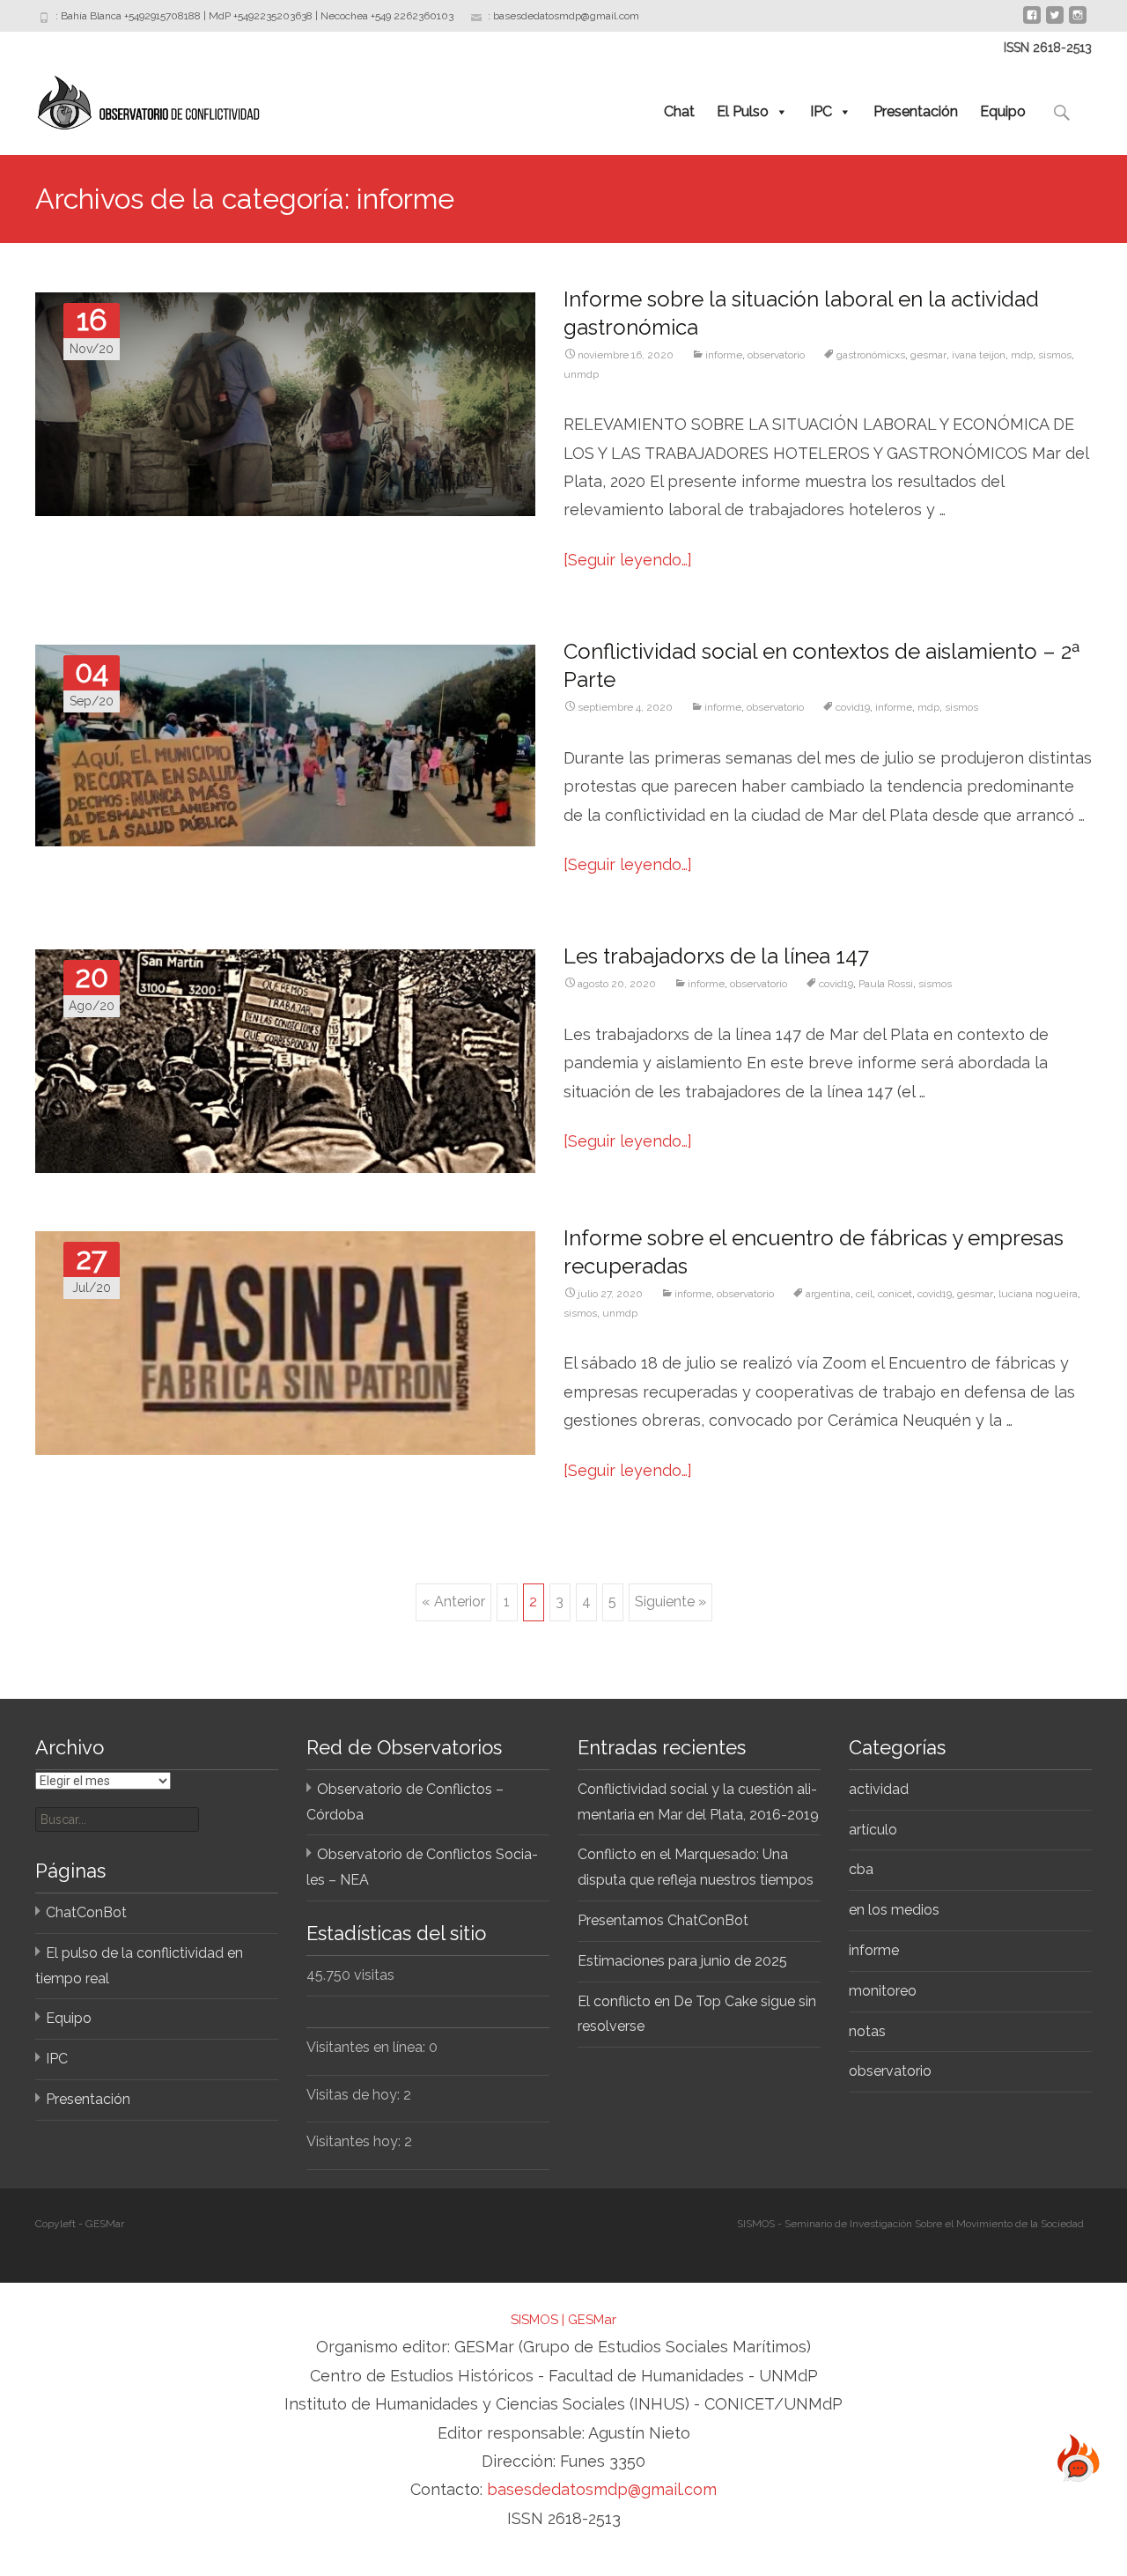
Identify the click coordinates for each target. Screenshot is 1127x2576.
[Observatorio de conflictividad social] (133, 99)
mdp (1022, 355)
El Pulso (743, 111)
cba (861, 1869)
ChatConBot (86, 1912)
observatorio (776, 355)
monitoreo (883, 1991)
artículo (873, 1830)
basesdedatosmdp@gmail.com (602, 2489)
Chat (679, 111)
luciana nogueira (1038, 1294)
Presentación (916, 111)
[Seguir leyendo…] (628, 560)
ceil (864, 1294)
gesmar (928, 355)
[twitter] (1055, 22)
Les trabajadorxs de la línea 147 (716, 956)
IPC (821, 111)
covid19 (853, 707)
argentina (828, 1294)
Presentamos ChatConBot (663, 1920)
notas (867, 2031)
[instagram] (1078, 22)
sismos (1055, 355)
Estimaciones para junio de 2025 (682, 1961)
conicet (895, 1294)
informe (724, 355)
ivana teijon (979, 355)
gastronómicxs (871, 355)
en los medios (894, 1910)
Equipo (1003, 111)
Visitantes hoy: (355, 2141)
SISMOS (534, 2320)
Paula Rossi (886, 984)
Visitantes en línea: (368, 2047)
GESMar (592, 2320)
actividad (879, 1789)
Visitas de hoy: (355, 2095)
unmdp (581, 374)
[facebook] (1032, 22)
